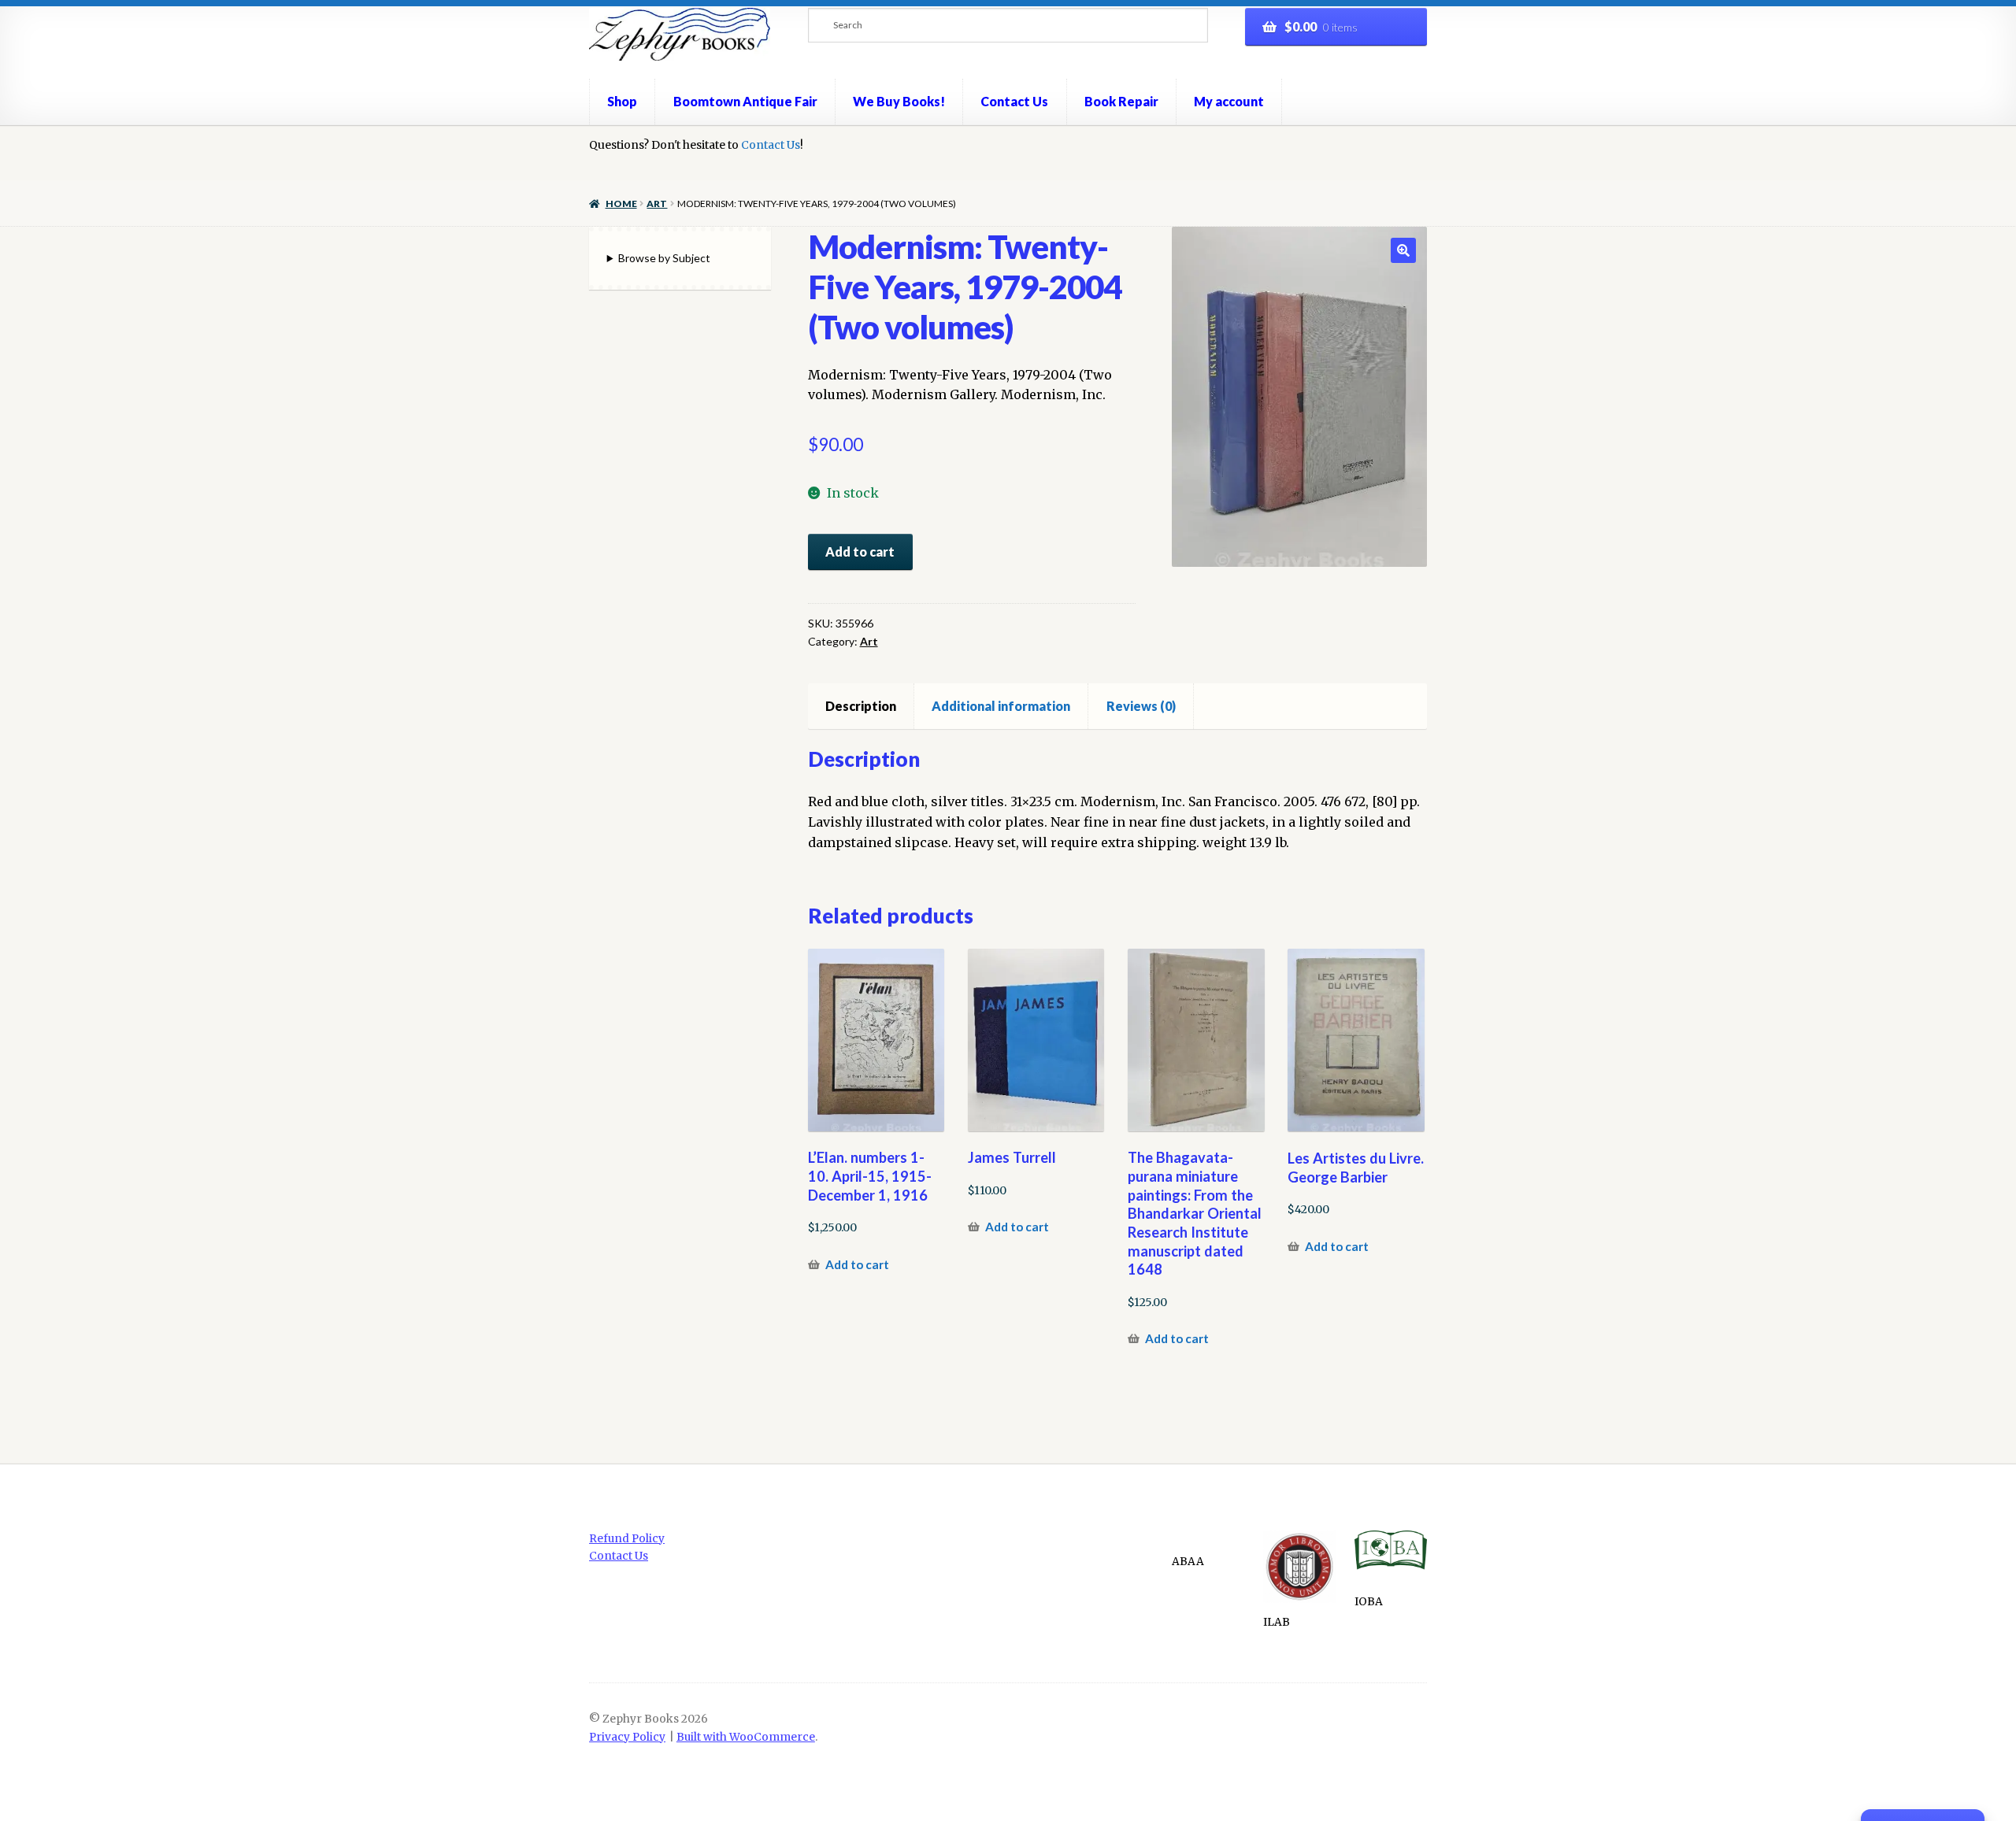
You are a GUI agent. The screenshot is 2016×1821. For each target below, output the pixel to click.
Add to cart (860, 551)
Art (657, 204)
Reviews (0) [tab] (1141, 706)
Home (621, 204)
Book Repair (1121, 101)
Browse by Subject (664, 258)
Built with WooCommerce (746, 1737)
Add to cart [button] (857, 1264)
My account (1229, 101)
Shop (622, 101)
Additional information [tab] (1001, 706)
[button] (1403, 250)
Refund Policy (627, 1539)
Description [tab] (861, 706)
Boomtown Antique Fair (745, 101)
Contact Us (1014, 101)
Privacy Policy (627, 1737)
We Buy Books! (899, 101)
